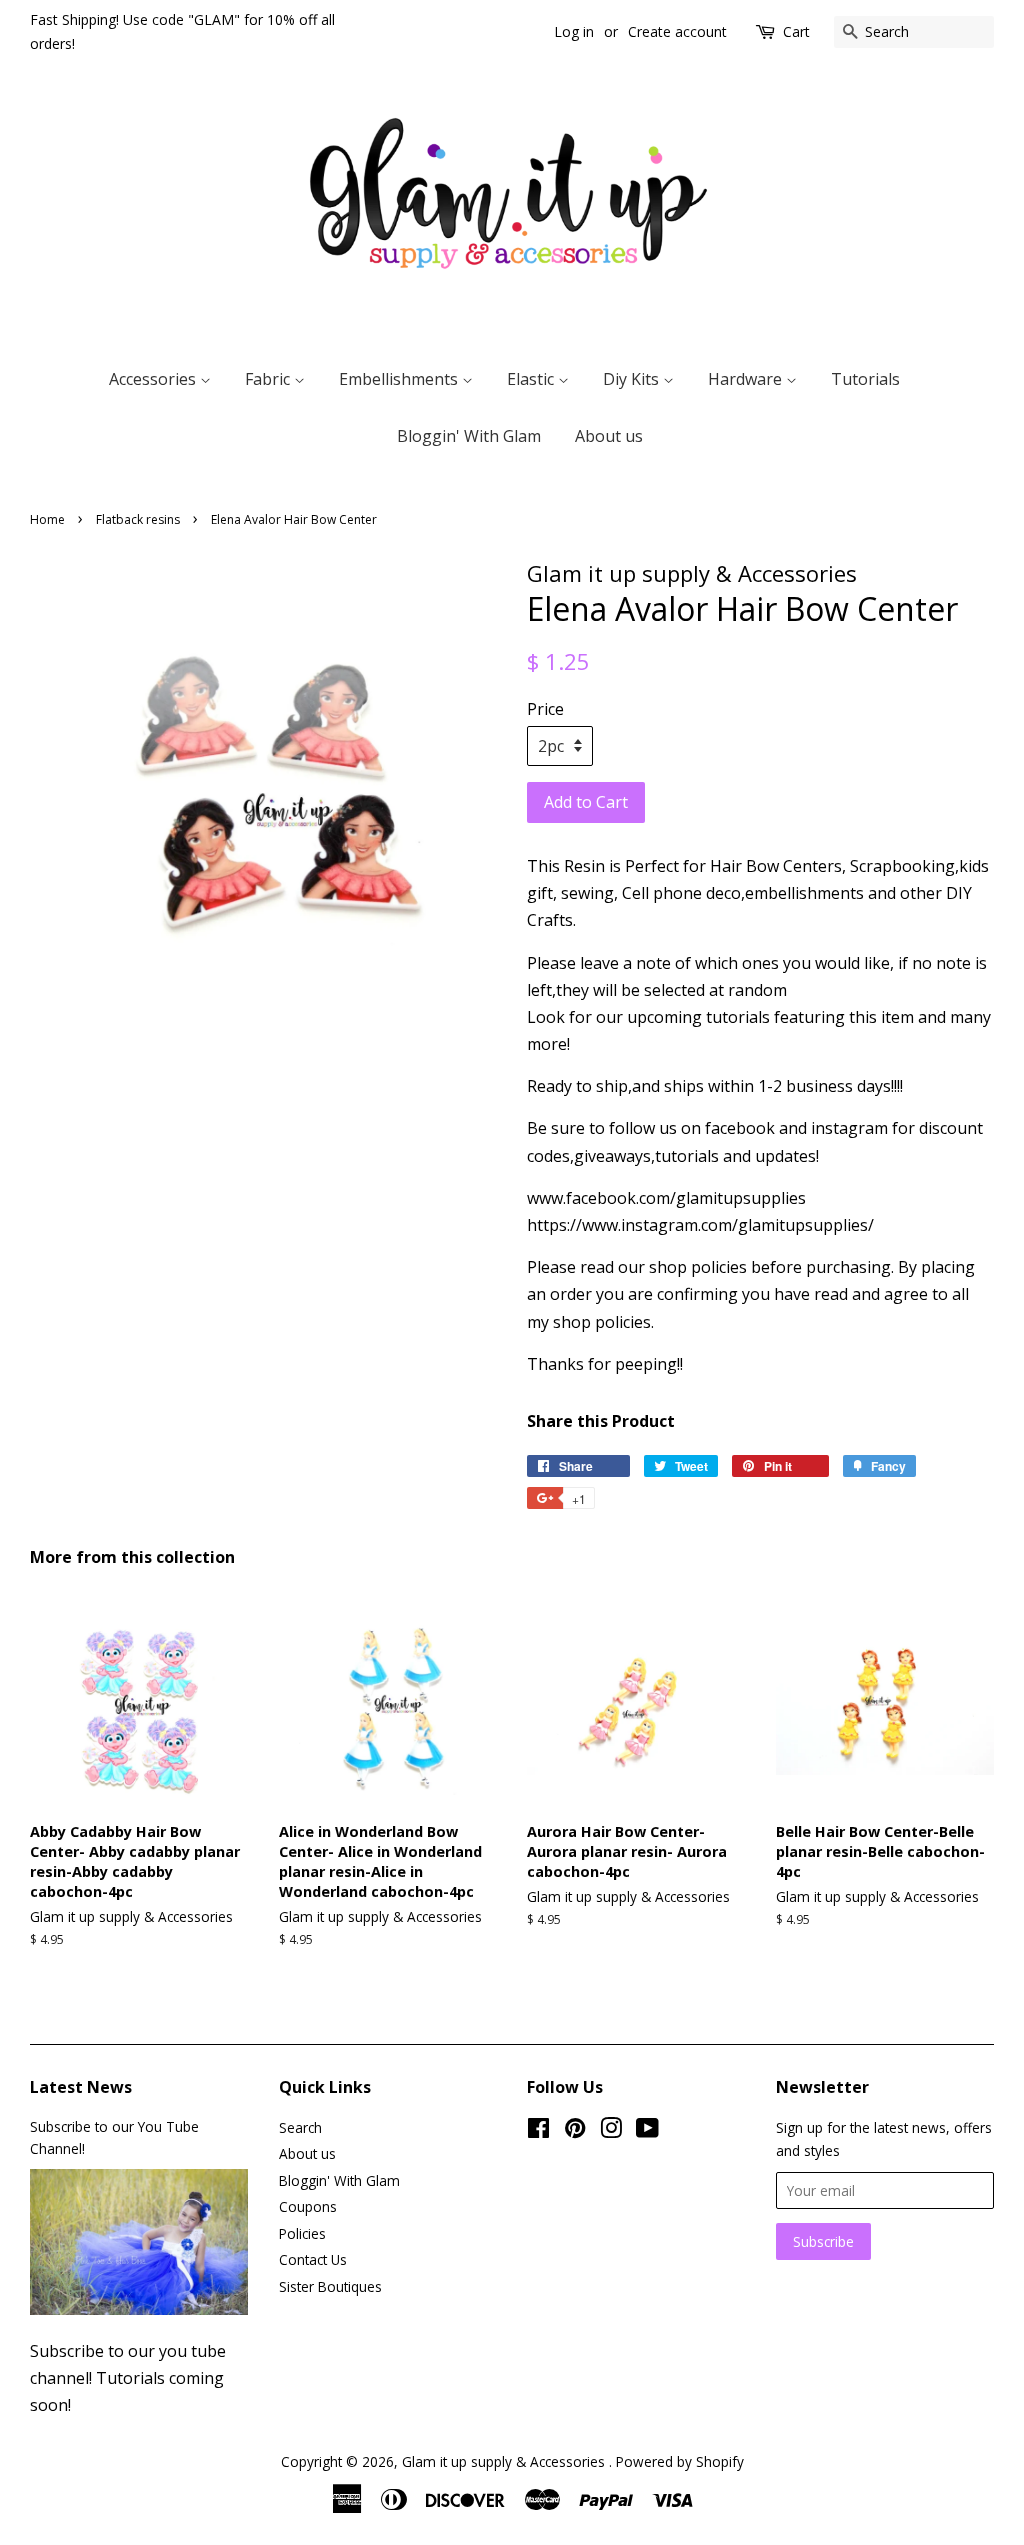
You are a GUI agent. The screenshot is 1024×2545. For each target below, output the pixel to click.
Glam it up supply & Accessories (505, 2461)
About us (609, 436)
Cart (796, 31)
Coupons (308, 2206)
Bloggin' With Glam (469, 436)
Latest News (81, 2087)
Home (47, 519)
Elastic (532, 379)
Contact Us (313, 2259)
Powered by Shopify (680, 2461)
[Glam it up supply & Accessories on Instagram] (611, 2131)
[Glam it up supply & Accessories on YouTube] (647, 2131)
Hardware (747, 379)
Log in (574, 31)
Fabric (269, 379)
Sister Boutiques (330, 2286)
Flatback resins (138, 519)
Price (545, 709)
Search (300, 2127)
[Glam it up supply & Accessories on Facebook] (538, 2131)
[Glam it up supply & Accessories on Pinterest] (575, 2131)
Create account (677, 31)
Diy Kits (633, 379)
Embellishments (400, 379)
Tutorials (865, 379)
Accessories (154, 379)
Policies (302, 2233)
